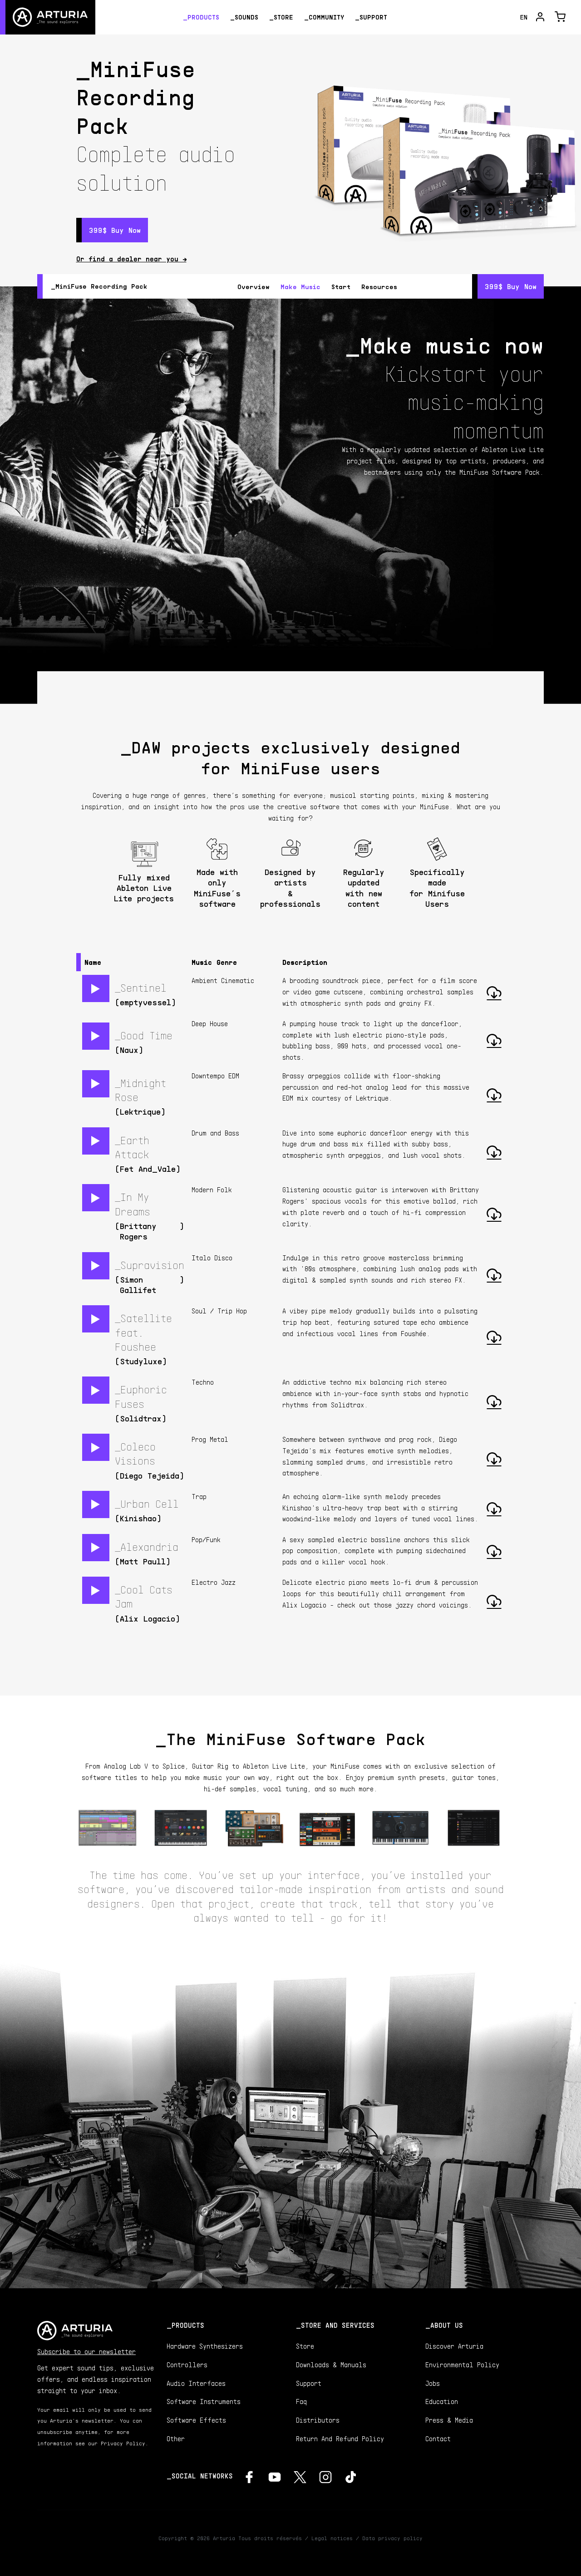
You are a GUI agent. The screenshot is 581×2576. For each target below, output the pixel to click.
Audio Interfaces (196, 2383)
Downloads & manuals (331, 2365)
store (305, 2346)
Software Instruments (204, 2401)
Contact (438, 2438)
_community (324, 17)
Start (341, 287)
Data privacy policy (392, 2538)
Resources (379, 287)
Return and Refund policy (340, 2438)
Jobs (433, 2383)
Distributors (318, 2420)
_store (281, 17)
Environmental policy (462, 2365)
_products (201, 17)
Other (176, 2438)
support (309, 2383)
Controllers (187, 2365)
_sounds (244, 17)
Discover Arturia (454, 2346)
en (524, 17)
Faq (301, 2401)
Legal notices (332, 2538)
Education (442, 2401)
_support (371, 17)
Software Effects (196, 2420)
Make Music (300, 287)
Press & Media (449, 2420)
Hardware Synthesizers (205, 2346)
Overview (254, 287)
